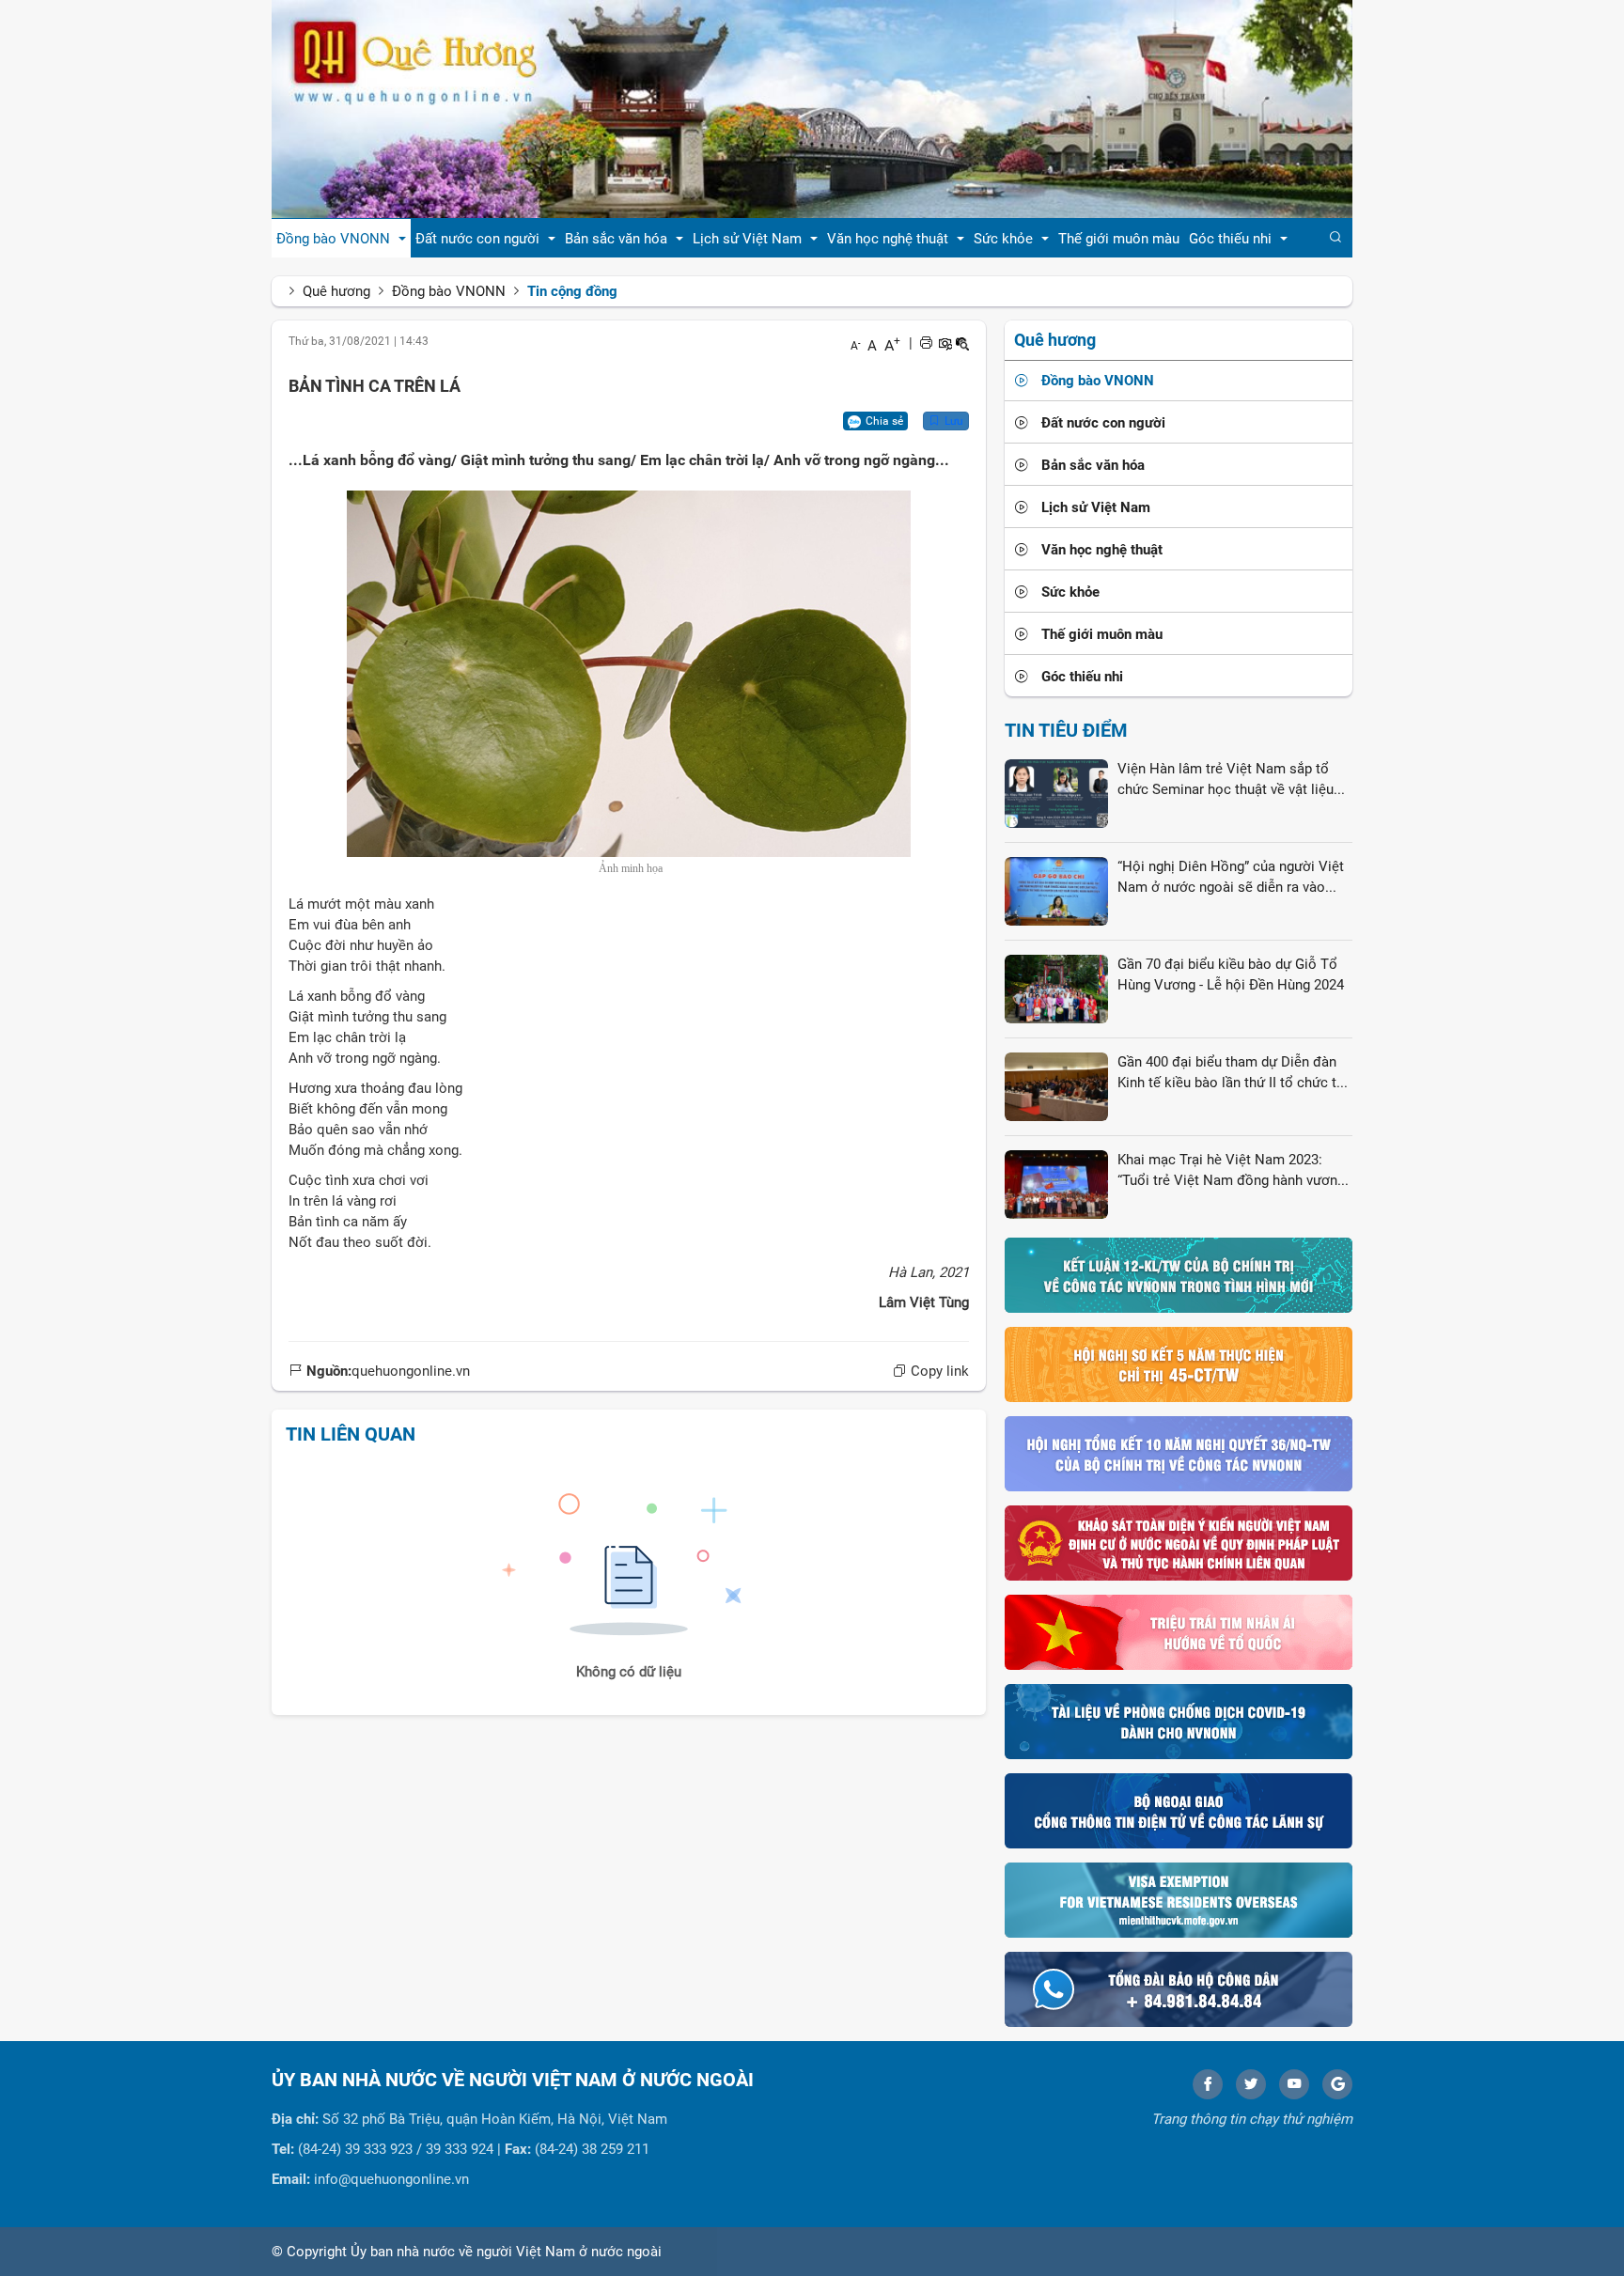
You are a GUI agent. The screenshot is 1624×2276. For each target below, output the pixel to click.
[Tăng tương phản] (945, 343)
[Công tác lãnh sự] (1179, 1810)
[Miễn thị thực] (1179, 1899)
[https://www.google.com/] (1337, 2084)
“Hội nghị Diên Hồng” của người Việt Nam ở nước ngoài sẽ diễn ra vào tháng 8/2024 (1231, 878)
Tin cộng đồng (572, 291)
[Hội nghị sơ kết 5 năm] (1179, 1364)
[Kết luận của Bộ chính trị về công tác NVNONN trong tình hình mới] (1179, 1274)
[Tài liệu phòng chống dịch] (1179, 1721)
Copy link (938, 1371)
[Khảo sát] (1179, 1542)
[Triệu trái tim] (1179, 1631)
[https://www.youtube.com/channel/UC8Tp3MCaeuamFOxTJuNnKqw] (1294, 2084)
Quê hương (336, 291)
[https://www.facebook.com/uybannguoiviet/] (1208, 2084)
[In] (926, 343)
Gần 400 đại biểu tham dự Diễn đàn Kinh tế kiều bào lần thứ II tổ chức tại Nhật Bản (1233, 1073)
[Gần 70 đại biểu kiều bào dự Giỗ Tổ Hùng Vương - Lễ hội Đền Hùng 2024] (1056, 989)
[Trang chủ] (812, 108)
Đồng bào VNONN (449, 291)
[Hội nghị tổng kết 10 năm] (1179, 1453)
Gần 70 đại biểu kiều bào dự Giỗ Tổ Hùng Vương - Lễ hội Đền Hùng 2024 (1231, 974)
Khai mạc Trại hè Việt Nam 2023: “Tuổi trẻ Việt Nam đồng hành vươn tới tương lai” (1227, 1171)
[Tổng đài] (1179, 1988)
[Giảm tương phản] (962, 343)
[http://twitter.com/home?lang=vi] (1251, 2084)
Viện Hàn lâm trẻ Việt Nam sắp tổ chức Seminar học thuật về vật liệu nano (1226, 780)
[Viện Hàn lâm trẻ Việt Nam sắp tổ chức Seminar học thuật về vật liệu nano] (1056, 793)
